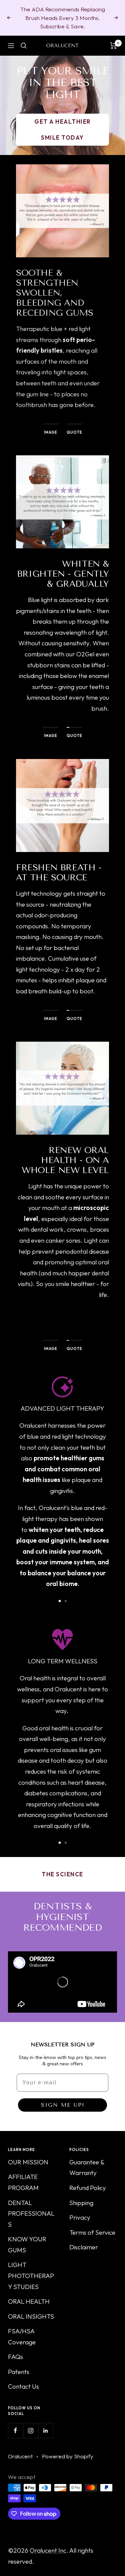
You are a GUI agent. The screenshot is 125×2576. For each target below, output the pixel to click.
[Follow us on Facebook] (15, 2430)
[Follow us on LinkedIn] (45, 2430)
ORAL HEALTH (29, 2301)
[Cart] (113, 46)
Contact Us (23, 2386)
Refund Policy (88, 2188)
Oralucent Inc (48, 2550)
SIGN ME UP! (63, 2105)
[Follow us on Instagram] (30, 2430)
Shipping (81, 2203)
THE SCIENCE (62, 1874)
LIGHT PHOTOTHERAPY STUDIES (31, 2275)
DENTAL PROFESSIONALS (31, 2213)
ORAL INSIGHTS (31, 2316)
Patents (19, 2372)
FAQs (15, 2357)
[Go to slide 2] (66, 1601)
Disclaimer (84, 2247)
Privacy (80, 2217)
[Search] (24, 46)
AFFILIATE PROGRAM (23, 2182)
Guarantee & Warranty (87, 2167)
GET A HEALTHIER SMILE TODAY (62, 129)
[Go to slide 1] (60, 1601)
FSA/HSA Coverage (22, 2336)
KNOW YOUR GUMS (27, 2244)
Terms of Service (92, 2232)
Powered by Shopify (68, 2456)
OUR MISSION (28, 2162)
